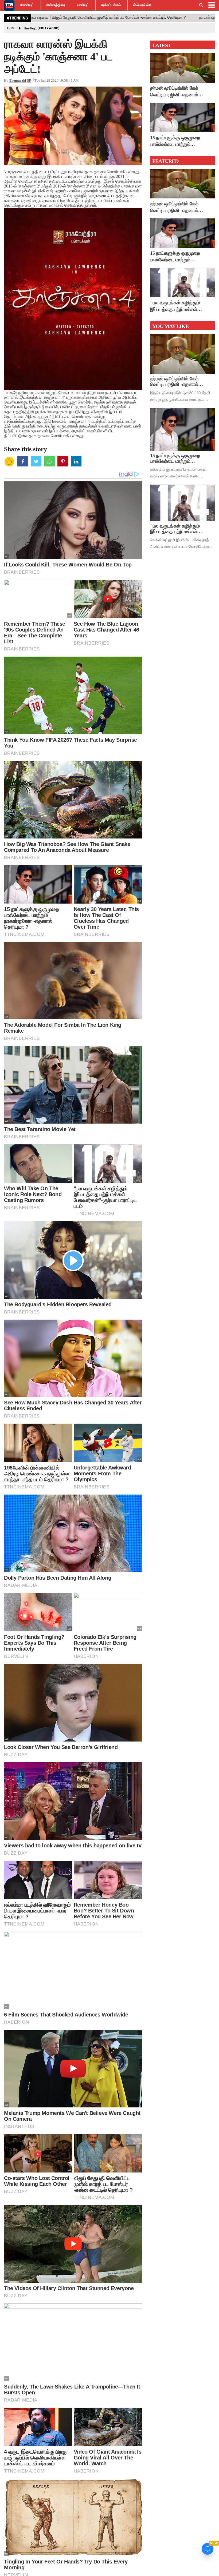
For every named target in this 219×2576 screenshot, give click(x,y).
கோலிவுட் (27, 5)
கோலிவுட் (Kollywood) (42, 28)
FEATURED (165, 161)
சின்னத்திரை (56, 5)
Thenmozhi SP (20, 80)
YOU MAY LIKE (170, 326)
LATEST (162, 45)
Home (12, 28)
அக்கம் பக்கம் (111, 5)
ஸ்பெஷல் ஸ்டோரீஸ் (146, 5)
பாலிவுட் (83, 5)
